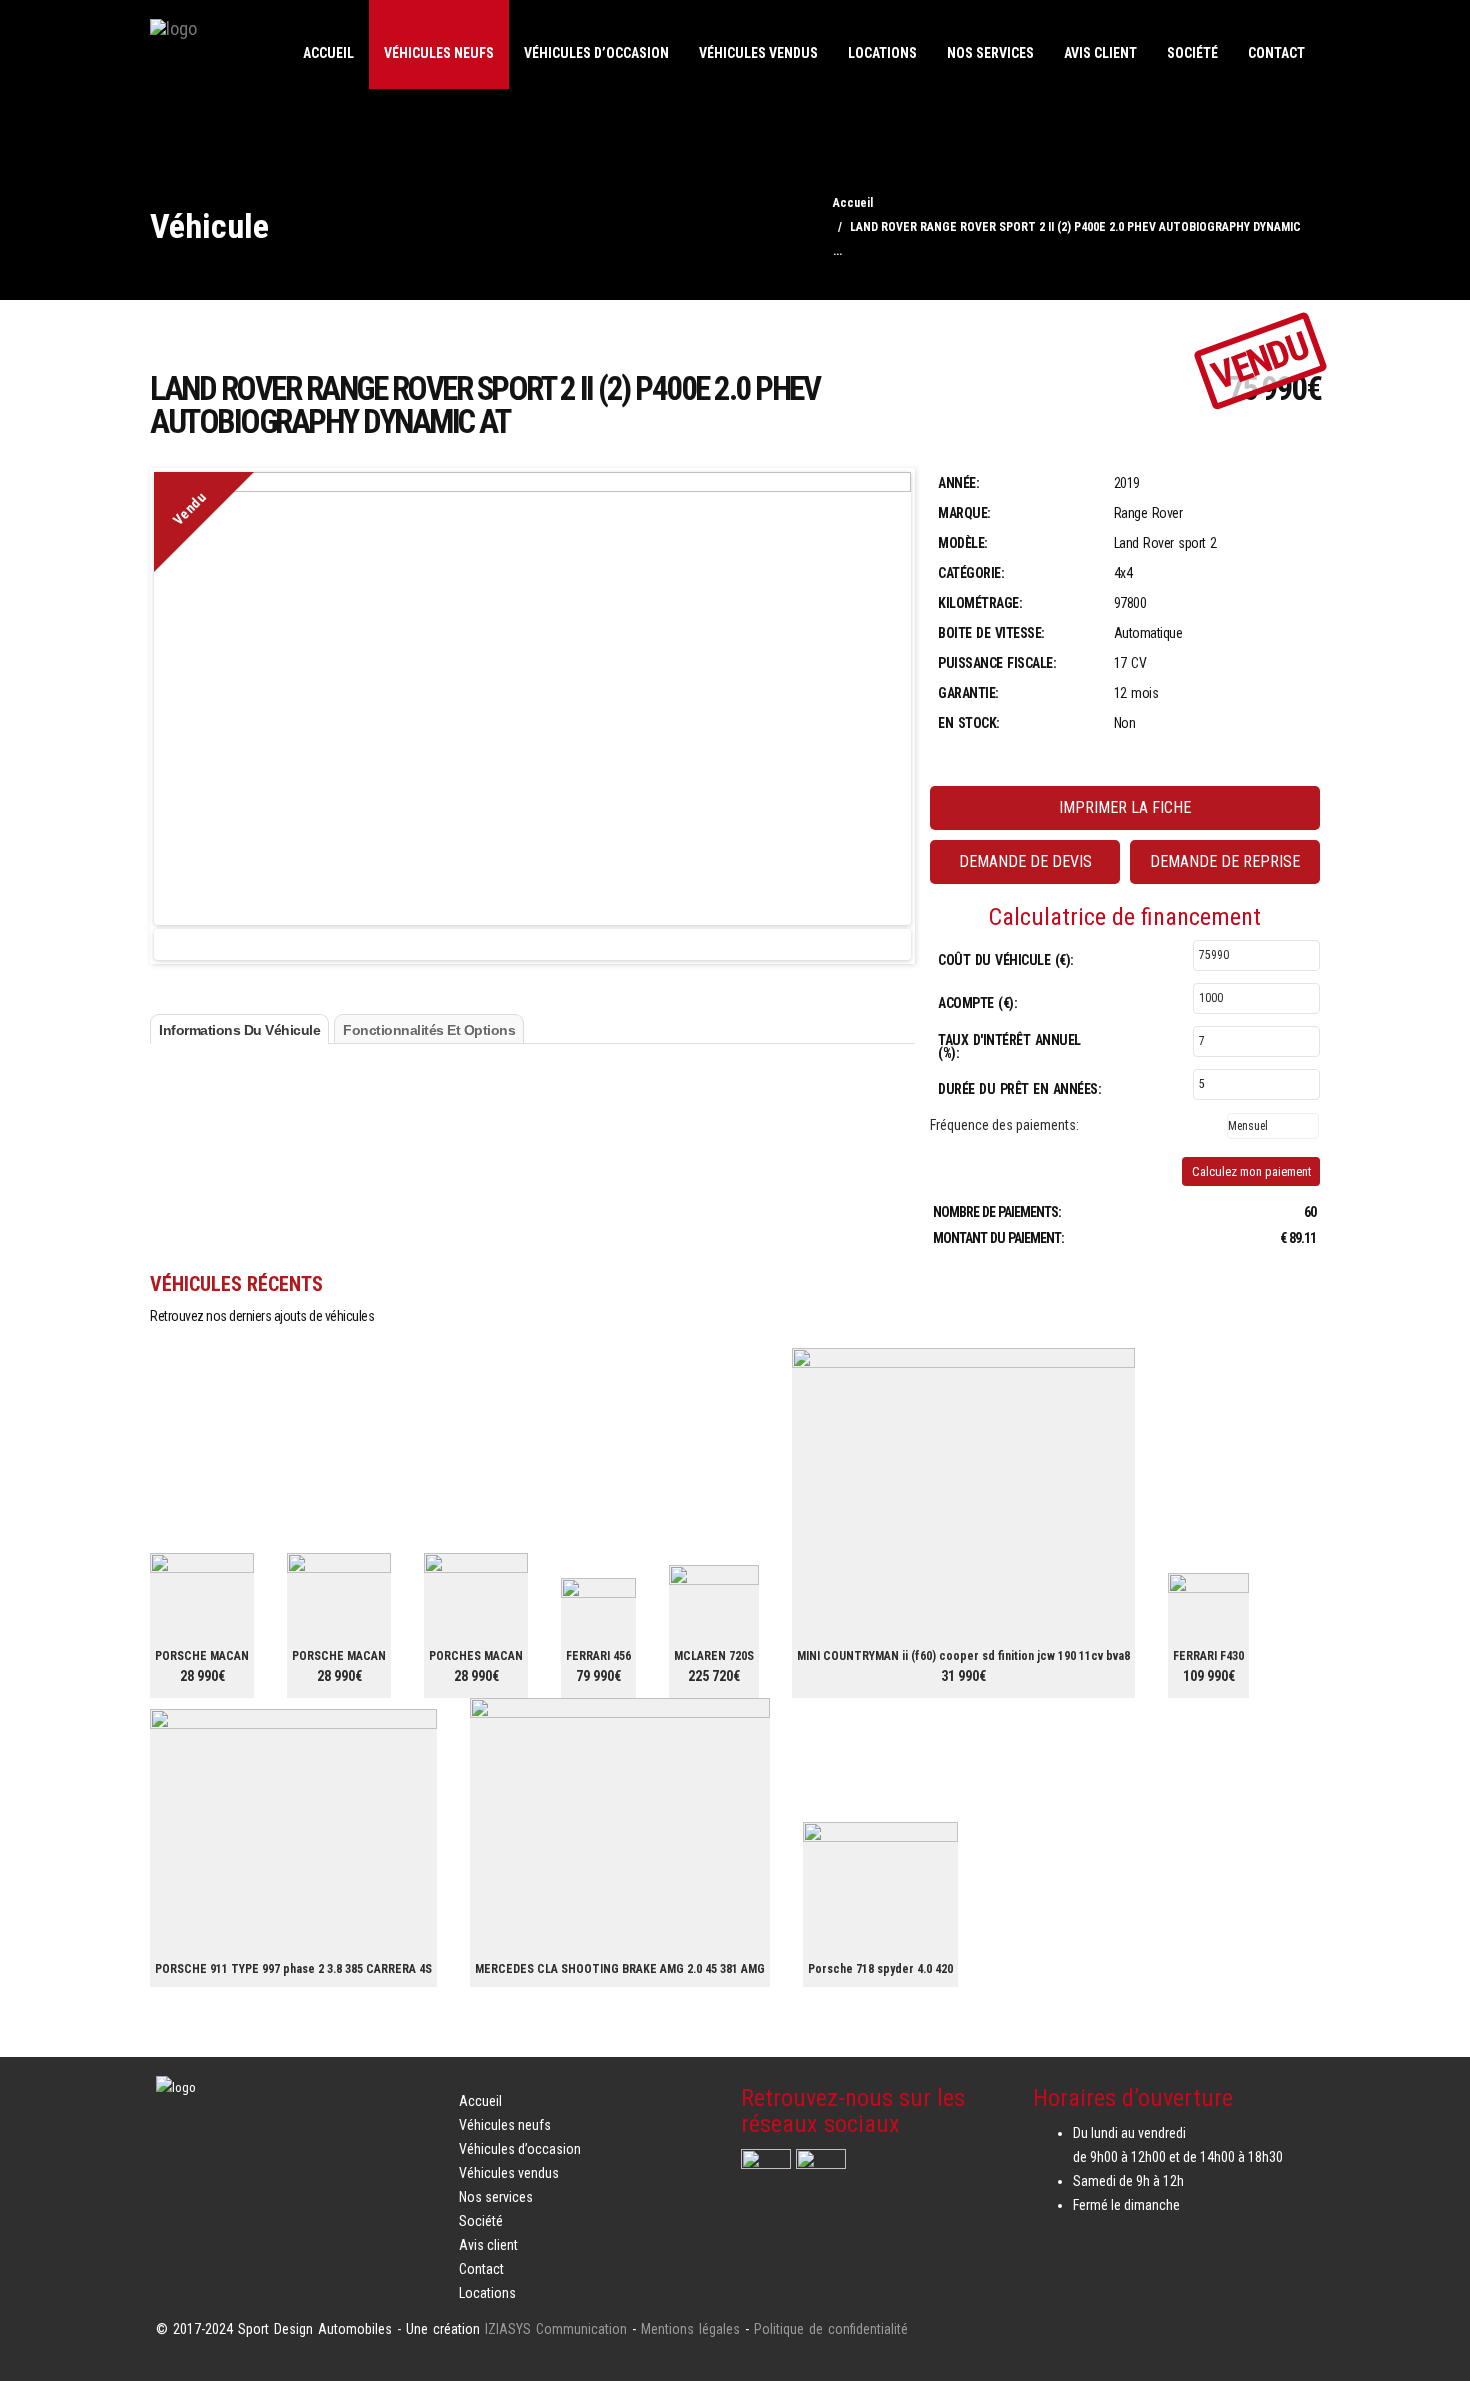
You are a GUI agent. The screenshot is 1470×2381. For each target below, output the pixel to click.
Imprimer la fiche (1125, 807)
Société (1192, 53)
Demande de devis (1025, 861)
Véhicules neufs (439, 53)
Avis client (1100, 53)
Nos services (990, 53)
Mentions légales (690, 2329)
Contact (1276, 53)
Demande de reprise (1225, 861)
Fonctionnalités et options (429, 1030)
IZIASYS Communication (556, 2329)
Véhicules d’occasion (596, 53)
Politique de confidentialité (831, 2329)
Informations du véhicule (239, 1030)
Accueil (328, 53)
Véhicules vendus (758, 53)
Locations (882, 53)
